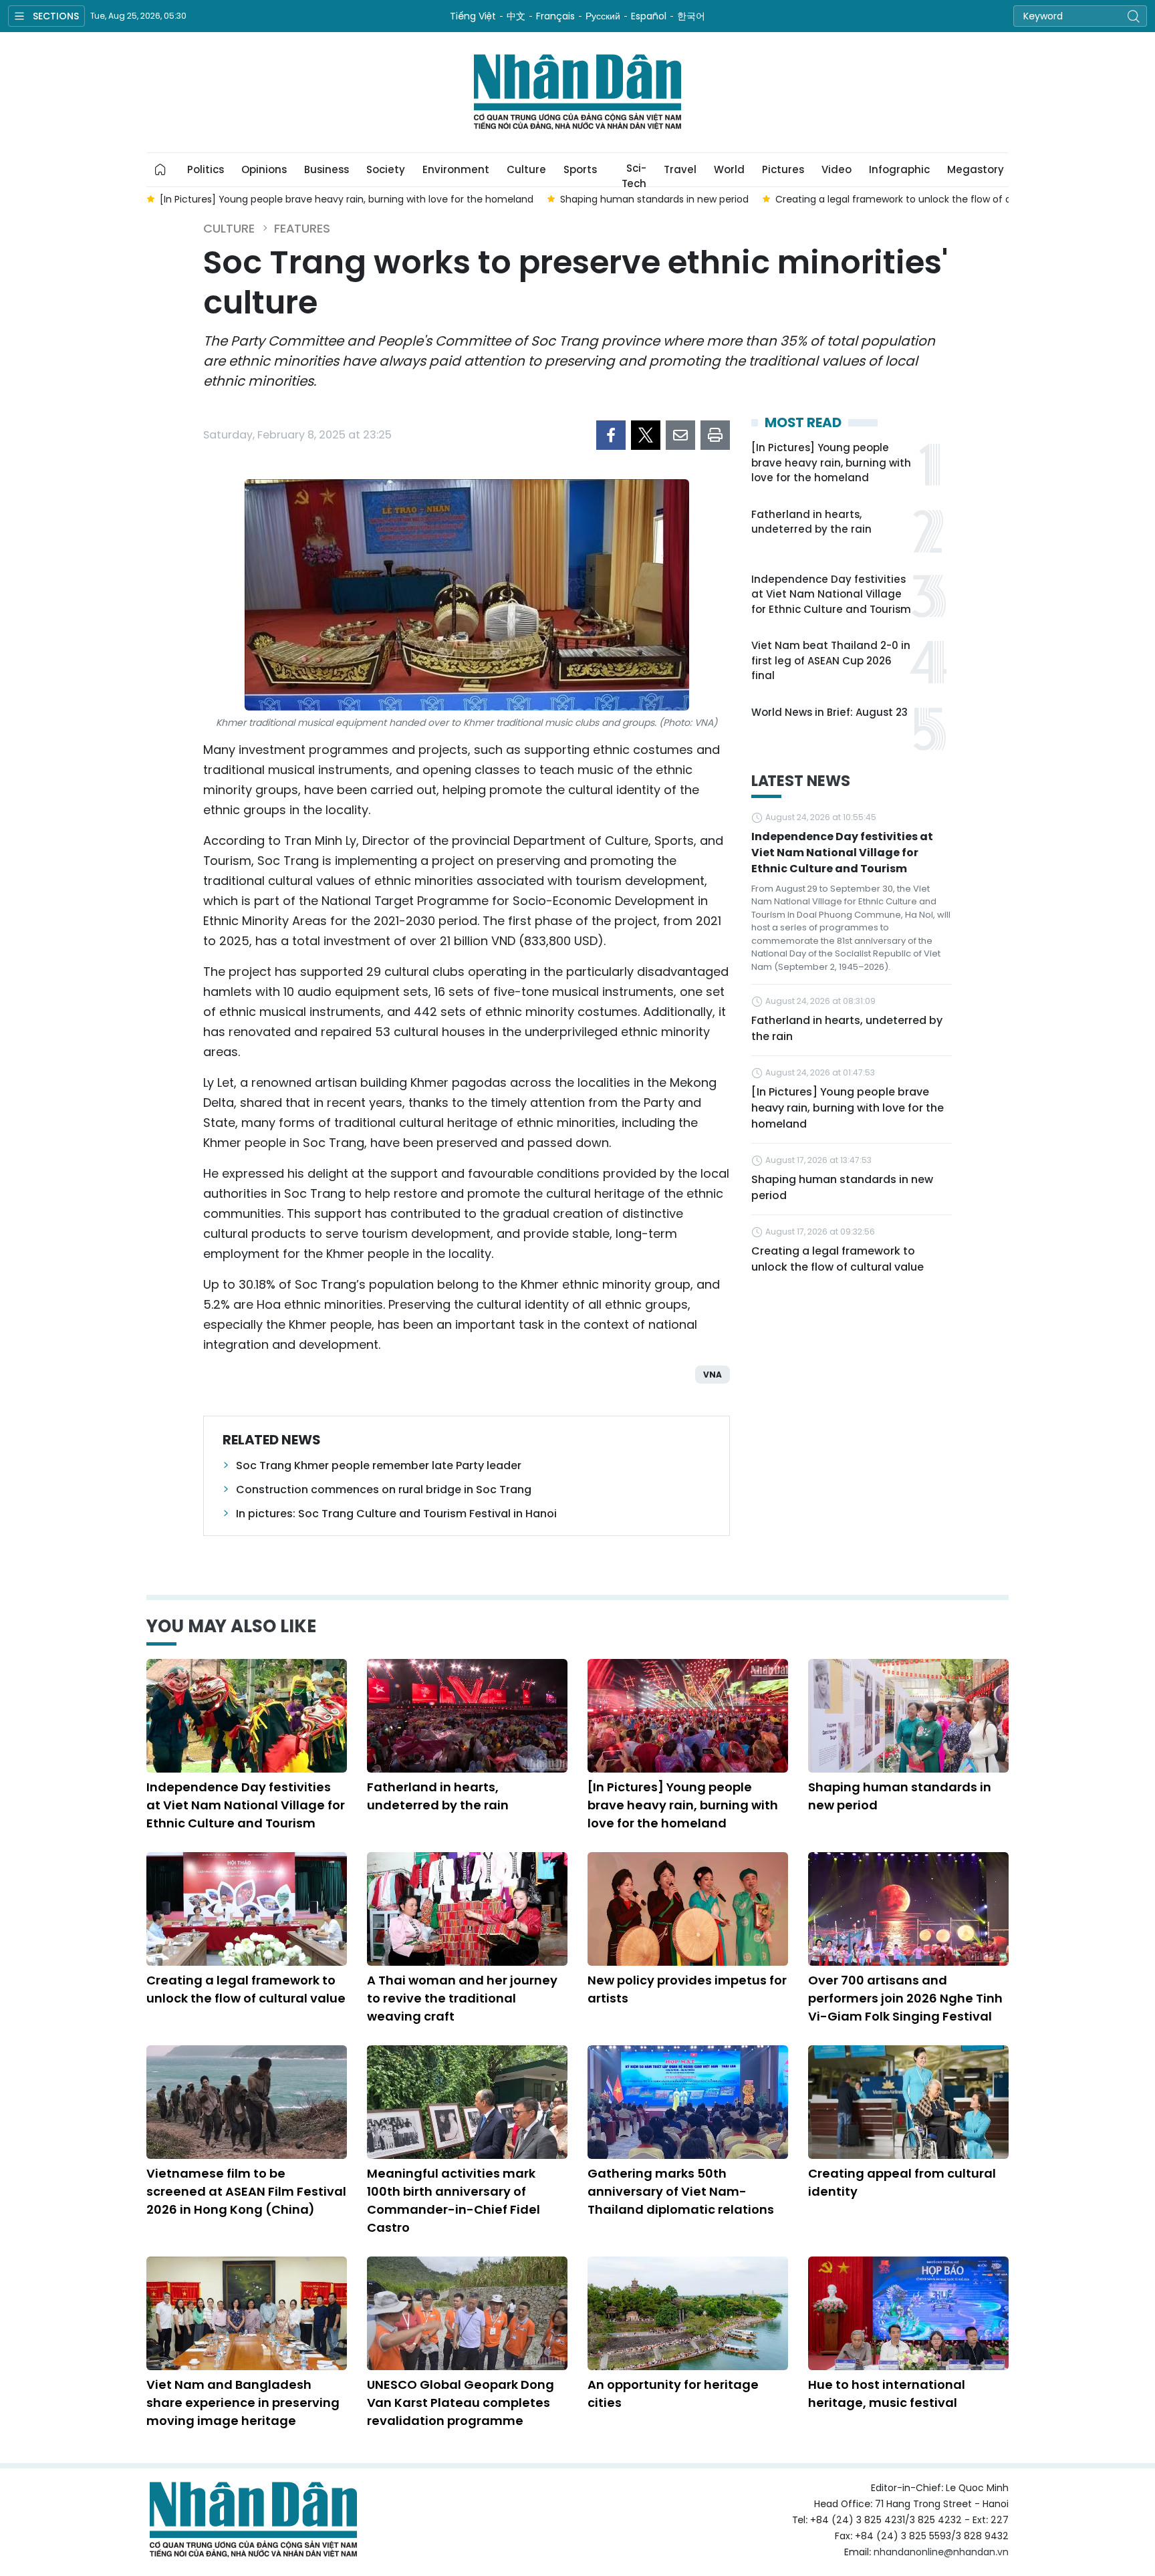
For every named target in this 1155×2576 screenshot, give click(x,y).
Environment (456, 169)
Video (837, 169)
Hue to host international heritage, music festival (887, 2394)
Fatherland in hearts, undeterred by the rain (811, 522)
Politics (206, 169)
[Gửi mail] (680, 435)
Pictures (783, 169)
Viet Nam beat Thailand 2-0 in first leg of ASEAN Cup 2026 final (831, 660)
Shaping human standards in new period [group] (654, 199)
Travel (680, 169)
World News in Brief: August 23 (829, 712)
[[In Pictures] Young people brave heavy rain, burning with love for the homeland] (688, 1716)
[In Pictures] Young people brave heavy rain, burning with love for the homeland (831, 463)
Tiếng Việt (473, 16)
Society (386, 169)
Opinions (264, 169)
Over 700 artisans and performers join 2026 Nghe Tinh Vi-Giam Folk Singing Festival (905, 1998)
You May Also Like (231, 1626)
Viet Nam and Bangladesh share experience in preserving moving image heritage (243, 2403)
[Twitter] (646, 435)
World (729, 169)
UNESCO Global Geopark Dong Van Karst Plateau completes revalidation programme (461, 2403)
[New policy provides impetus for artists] (688, 1909)
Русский (603, 16)
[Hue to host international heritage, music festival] (908, 2313)
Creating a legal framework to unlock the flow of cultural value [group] (922, 199)
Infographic (899, 169)
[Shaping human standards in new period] (908, 1716)
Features (302, 228)
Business (327, 169)
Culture (526, 169)
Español (649, 16)
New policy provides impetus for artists (687, 1989)
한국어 (691, 16)
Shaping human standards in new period (842, 1187)
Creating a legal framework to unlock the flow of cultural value (838, 1259)
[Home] (160, 170)
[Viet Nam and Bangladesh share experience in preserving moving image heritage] (247, 2313)
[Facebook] (611, 435)
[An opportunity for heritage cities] (688, 2313)
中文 (516, 16)
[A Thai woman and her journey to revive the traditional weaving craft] (467, 1909)
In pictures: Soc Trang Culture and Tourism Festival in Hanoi (396, 1514)
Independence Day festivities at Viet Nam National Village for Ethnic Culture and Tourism (831, 594)
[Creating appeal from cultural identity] (908, 2102)
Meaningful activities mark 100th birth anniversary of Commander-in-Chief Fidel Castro (454, 2200)
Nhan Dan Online (577, 92)
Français (555, 16)
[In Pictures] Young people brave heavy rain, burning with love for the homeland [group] (347, 199)
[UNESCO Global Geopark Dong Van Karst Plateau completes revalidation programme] (467, 2313)
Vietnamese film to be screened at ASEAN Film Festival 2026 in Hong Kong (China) (246, 2191)
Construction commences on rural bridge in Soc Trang (384, 1490)
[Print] (715, 435)
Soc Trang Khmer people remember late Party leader (379, 1465)
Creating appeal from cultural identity (902, 2182)
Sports (580, 169)
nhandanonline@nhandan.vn (941, 2552)
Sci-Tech (634, 174)
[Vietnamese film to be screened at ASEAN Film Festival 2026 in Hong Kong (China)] (247, 2102)
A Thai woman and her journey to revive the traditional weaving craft (462, 1998)
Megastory (976, 169)
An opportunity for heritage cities (673, 2394)
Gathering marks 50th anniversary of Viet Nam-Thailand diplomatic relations (681, 2191)
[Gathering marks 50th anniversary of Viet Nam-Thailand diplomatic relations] (688, 2102)
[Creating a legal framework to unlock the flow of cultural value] (247, 1909)
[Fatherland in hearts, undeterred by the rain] (467, 1716)
